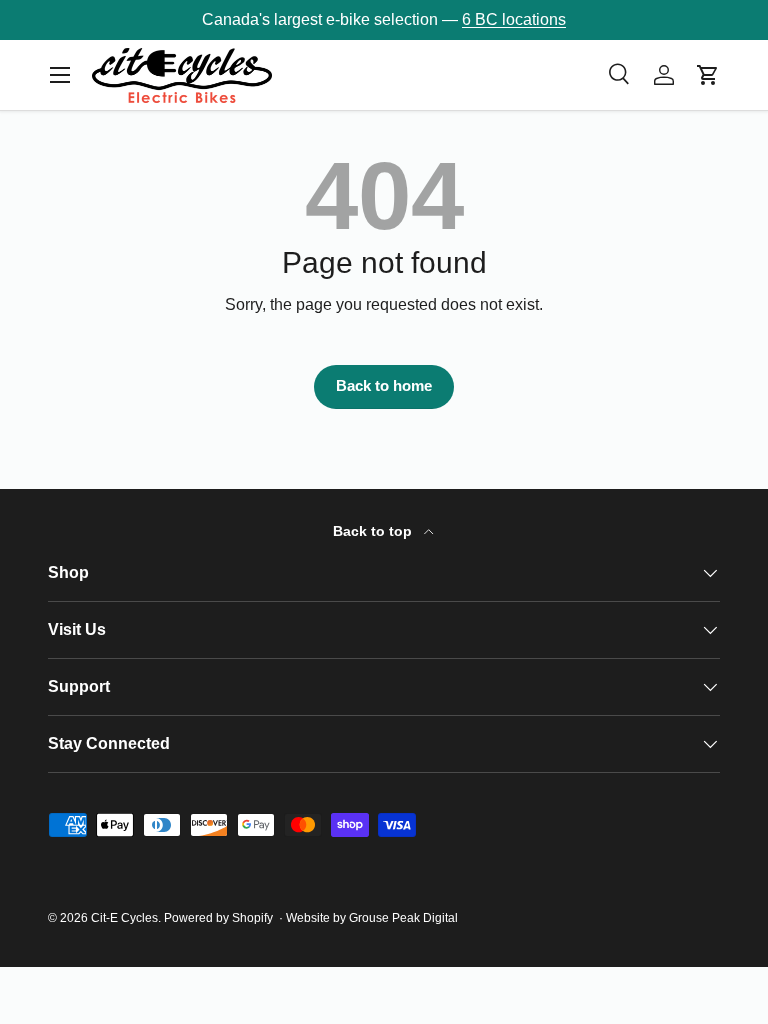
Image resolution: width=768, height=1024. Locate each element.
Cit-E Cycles (124, 918)
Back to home (384, 386)
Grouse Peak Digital (403, 918)
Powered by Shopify (218, 918)
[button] (708, 75)
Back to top (374, 531)
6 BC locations (514, 19)
